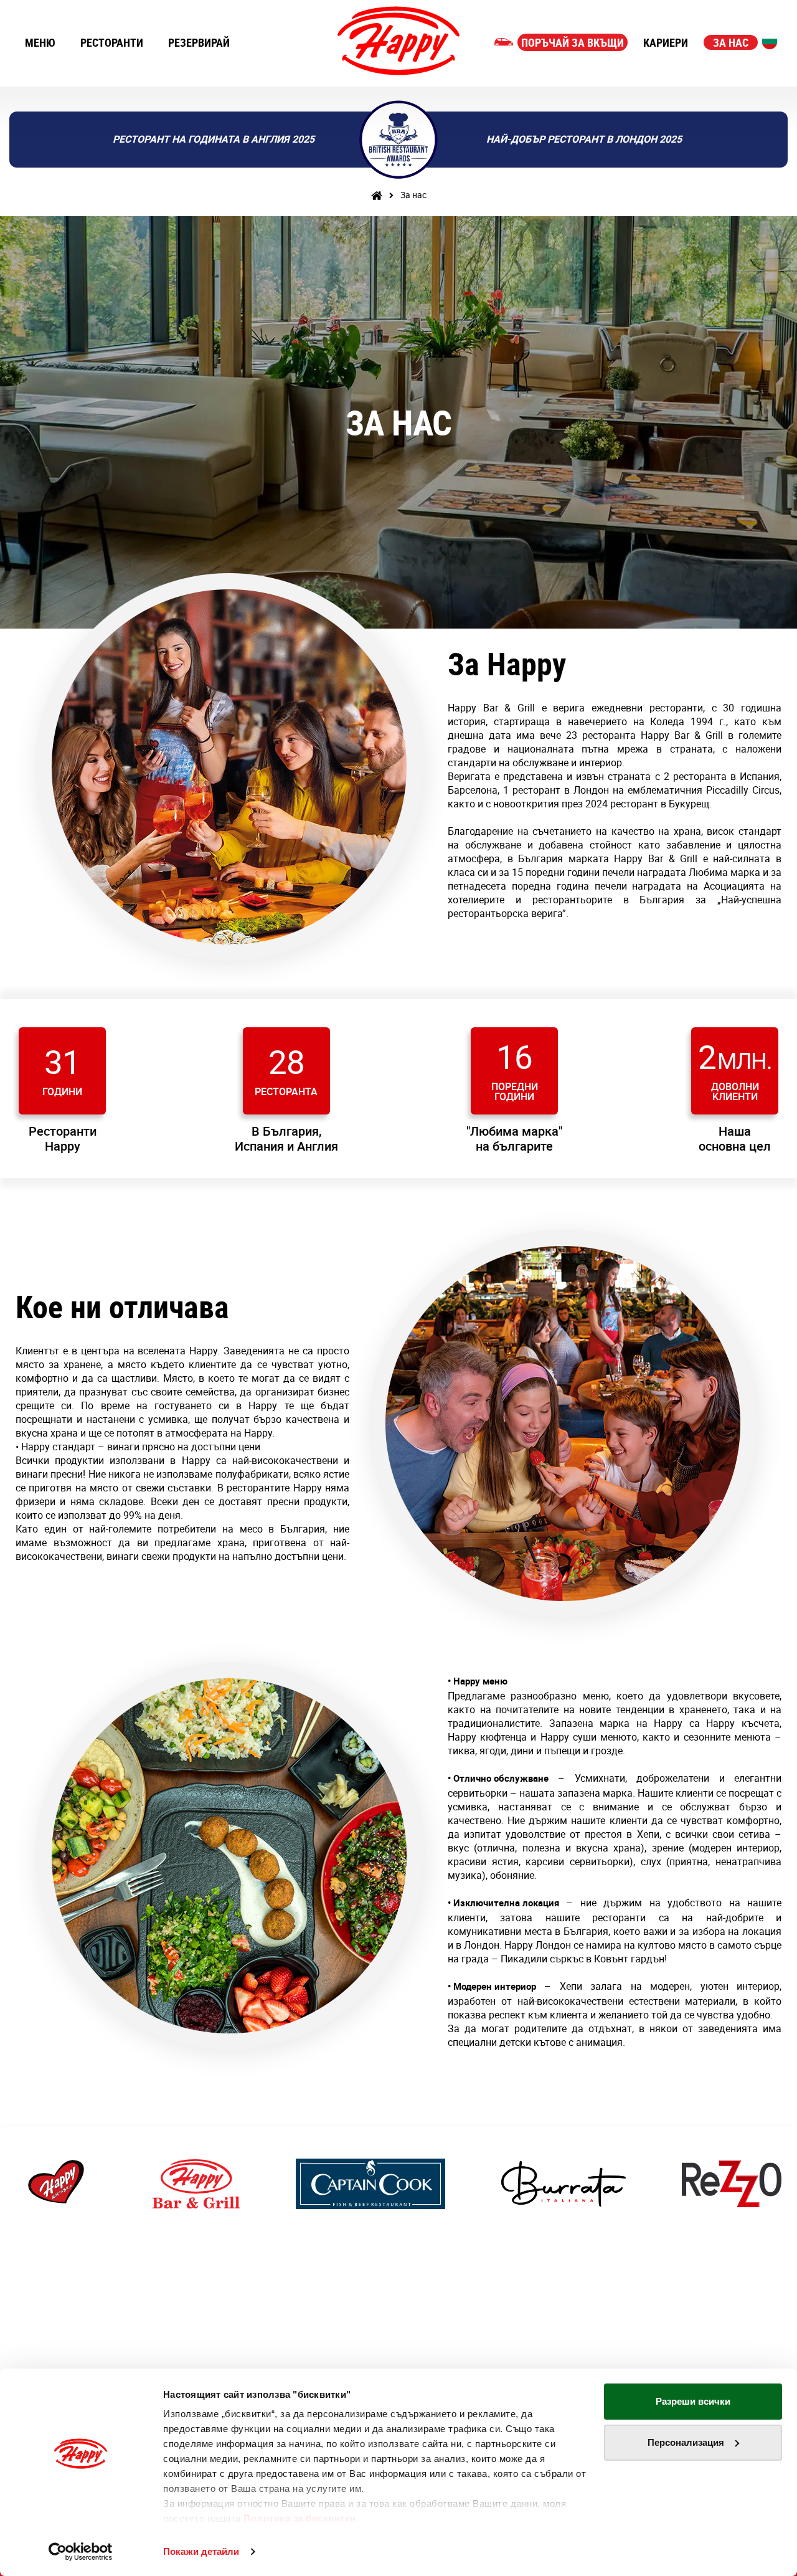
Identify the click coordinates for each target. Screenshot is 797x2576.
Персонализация (686, 2442)
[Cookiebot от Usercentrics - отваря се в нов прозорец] (81, 2552)
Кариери (666, 42)
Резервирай (199, 42)
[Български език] (770, 41)
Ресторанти (112, 42)
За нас (731, 42)
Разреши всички (693, 2401)
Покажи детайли (201, 2551)
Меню (40, 42)
